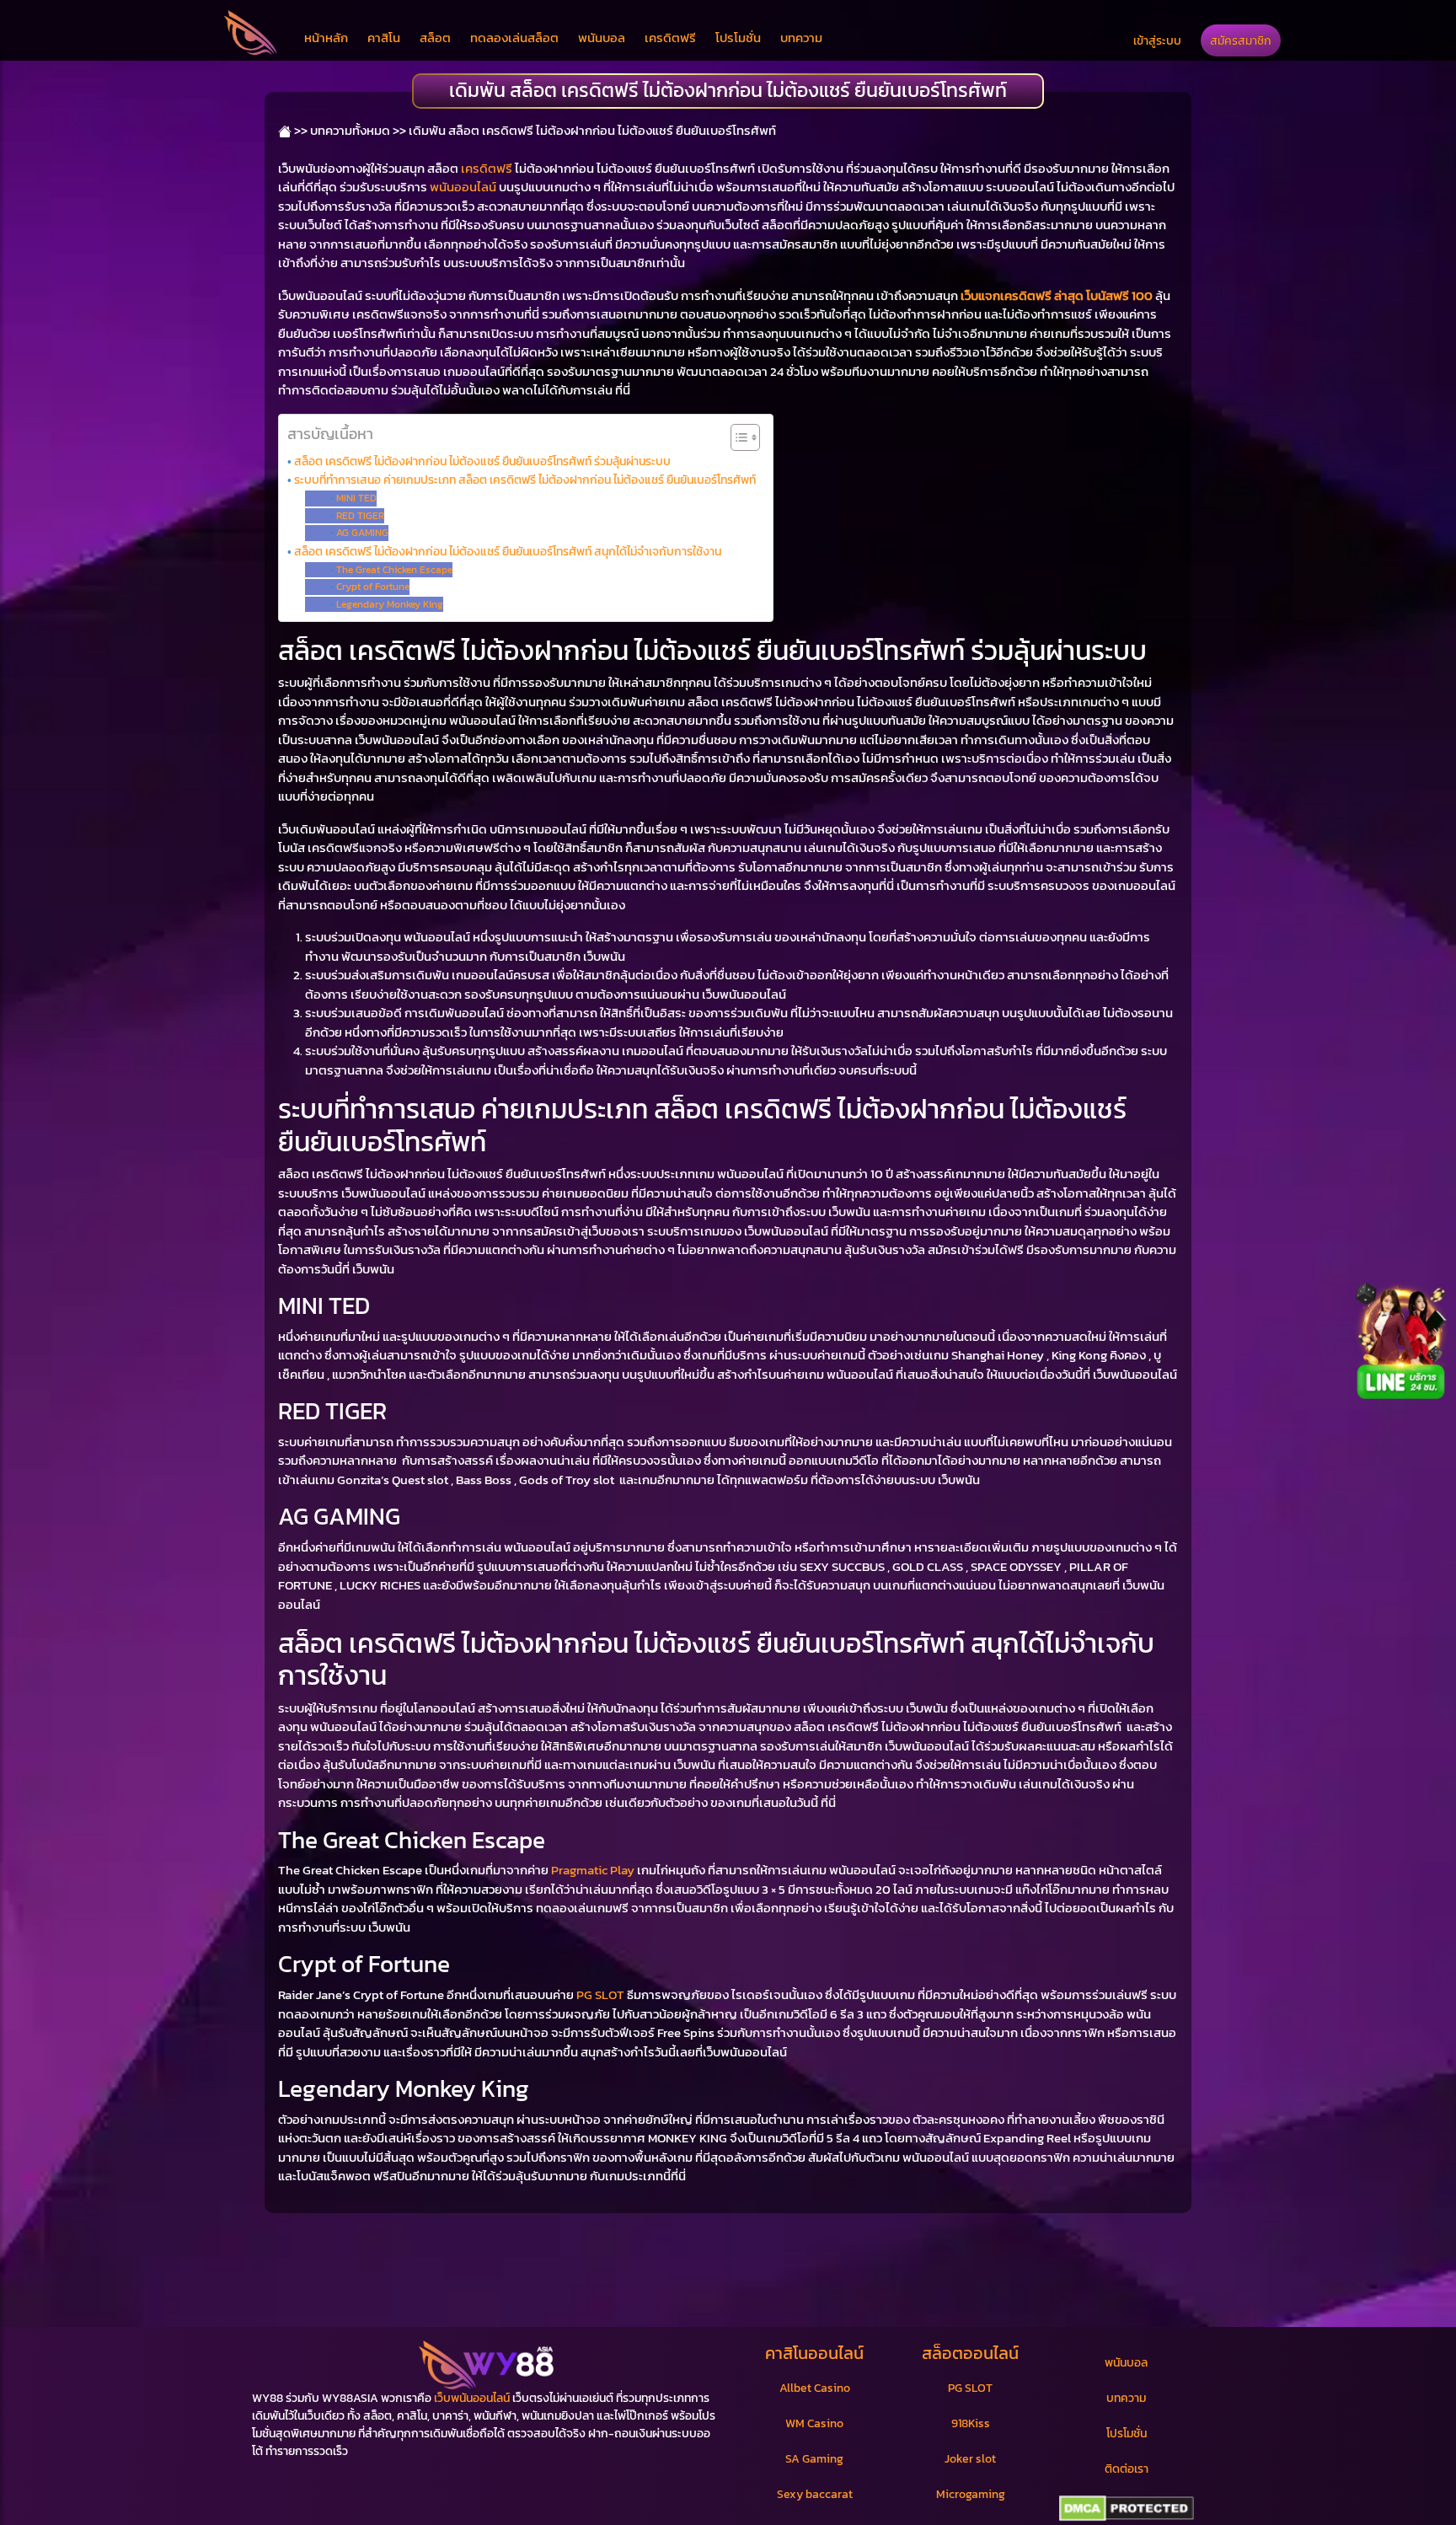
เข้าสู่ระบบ (1157, 40)
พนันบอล (602, 38)
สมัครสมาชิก (1241, 40)
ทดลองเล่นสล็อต (514, 38)
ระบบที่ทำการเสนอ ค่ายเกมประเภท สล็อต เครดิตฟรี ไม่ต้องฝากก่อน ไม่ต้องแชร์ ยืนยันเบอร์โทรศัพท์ (525, 480)
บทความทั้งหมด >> (358, 130)
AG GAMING (362, 533)
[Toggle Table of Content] (737, 437)
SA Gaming (814, 2459)
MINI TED (356, 498)
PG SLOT (600, 1994)
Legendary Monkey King (389, 604)
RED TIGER (360, 516)
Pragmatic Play (593, 1870)
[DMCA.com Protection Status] (1126, 2509)
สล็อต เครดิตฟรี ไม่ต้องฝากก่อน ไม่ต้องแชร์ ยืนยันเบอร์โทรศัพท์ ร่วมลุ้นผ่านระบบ (482, 461)
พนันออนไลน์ (463, 187)
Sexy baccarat (815, 2494)
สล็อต (435, 38)
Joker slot (970, 2459)
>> (300, 130)
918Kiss (971, 2423)
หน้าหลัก (326, 38)
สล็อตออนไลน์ (970, 2353)
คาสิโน (384, 38)
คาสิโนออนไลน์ (814, 2353)
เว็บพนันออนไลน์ (472, 2398)
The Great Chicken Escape (394, 570)
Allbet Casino (815, 2388)
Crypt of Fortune (372, 587)
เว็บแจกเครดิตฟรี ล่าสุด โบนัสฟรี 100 (1057, 295)
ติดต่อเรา (1127, 2469)
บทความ (801, 38)
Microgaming (971, 2494)
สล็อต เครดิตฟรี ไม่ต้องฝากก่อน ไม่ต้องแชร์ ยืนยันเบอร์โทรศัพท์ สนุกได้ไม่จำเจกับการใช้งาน (508, 551)
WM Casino (814, 2423)
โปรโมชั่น (738, 38)
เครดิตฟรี (670, 38)
